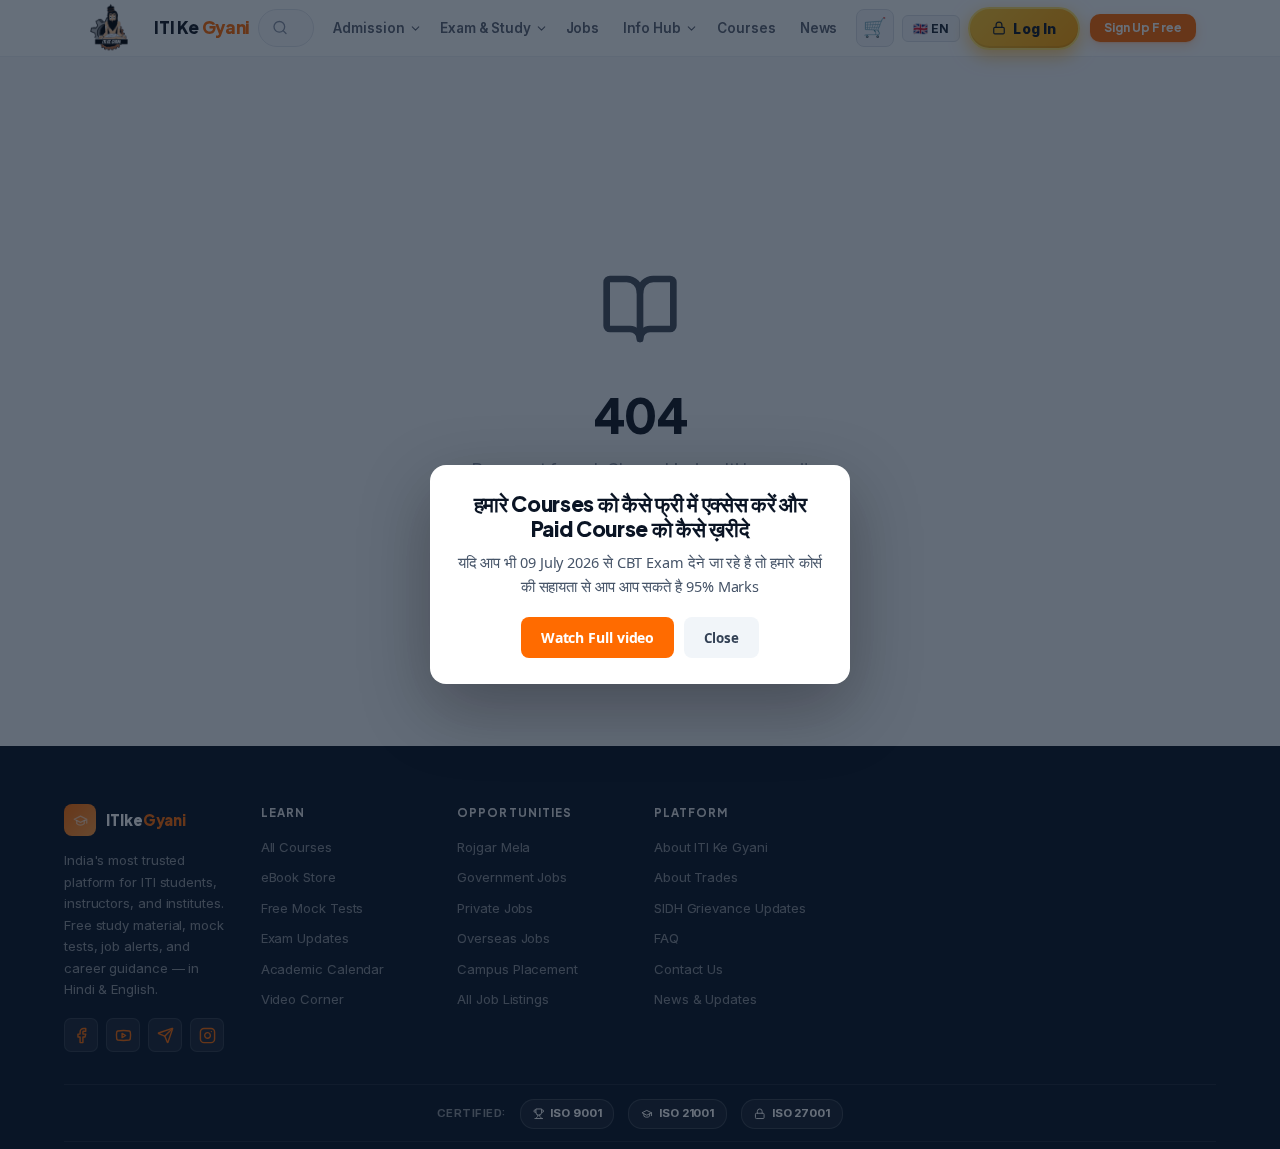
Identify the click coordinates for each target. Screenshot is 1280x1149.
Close (721, 638)
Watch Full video (598, 637)
